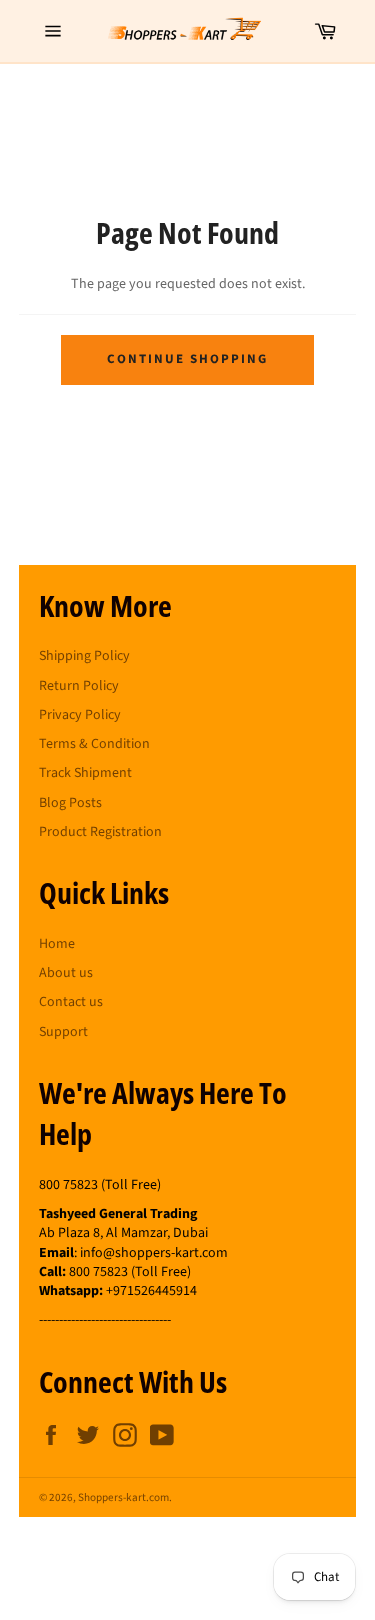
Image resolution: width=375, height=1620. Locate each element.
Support (63, 1032)
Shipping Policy (84, 656)
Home (57, 944)
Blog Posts (70, 803)
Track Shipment (85, 773)
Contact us (71, 1002)
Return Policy (79, 686)
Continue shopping (187, 359)
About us (66, 973)
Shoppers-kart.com (123, 1497)
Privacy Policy (80, 715)
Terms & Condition (94, 744)
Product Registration (100, 832)
